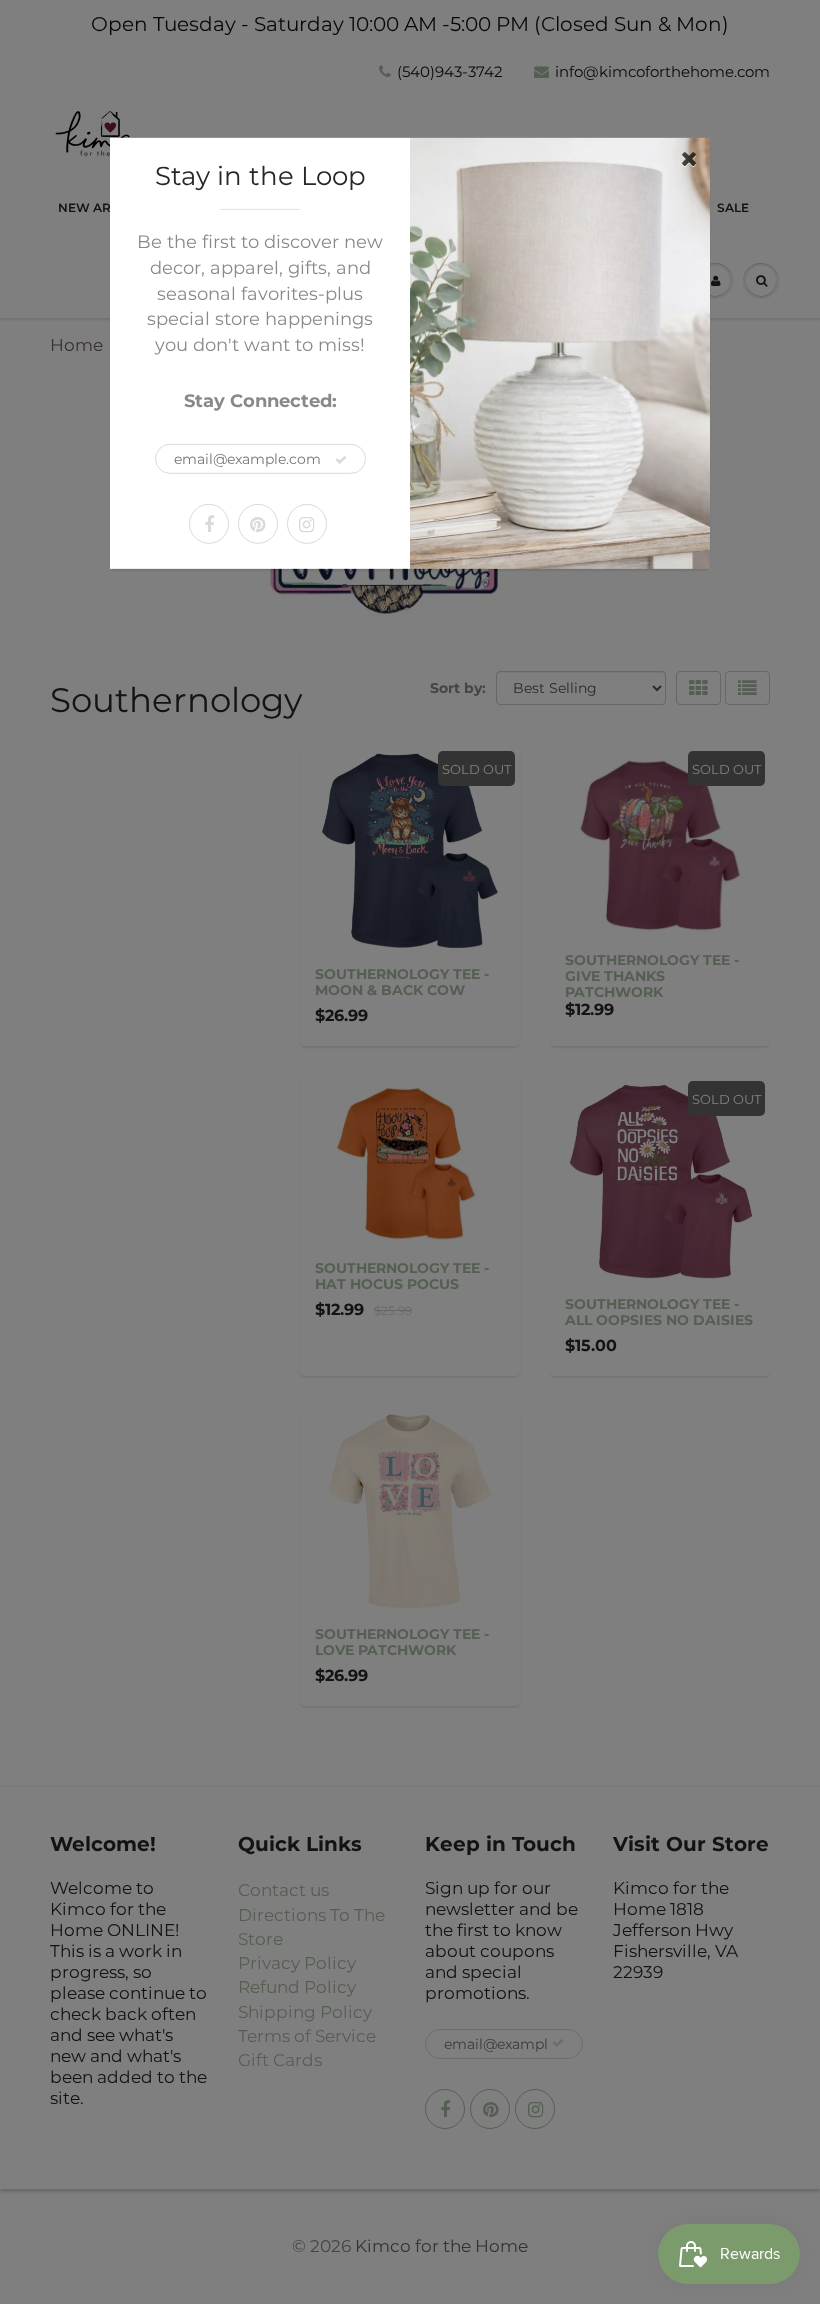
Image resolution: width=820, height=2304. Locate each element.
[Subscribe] (341, 460)
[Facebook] (209, 524)
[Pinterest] (258, 524)
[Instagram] (307, 524)
